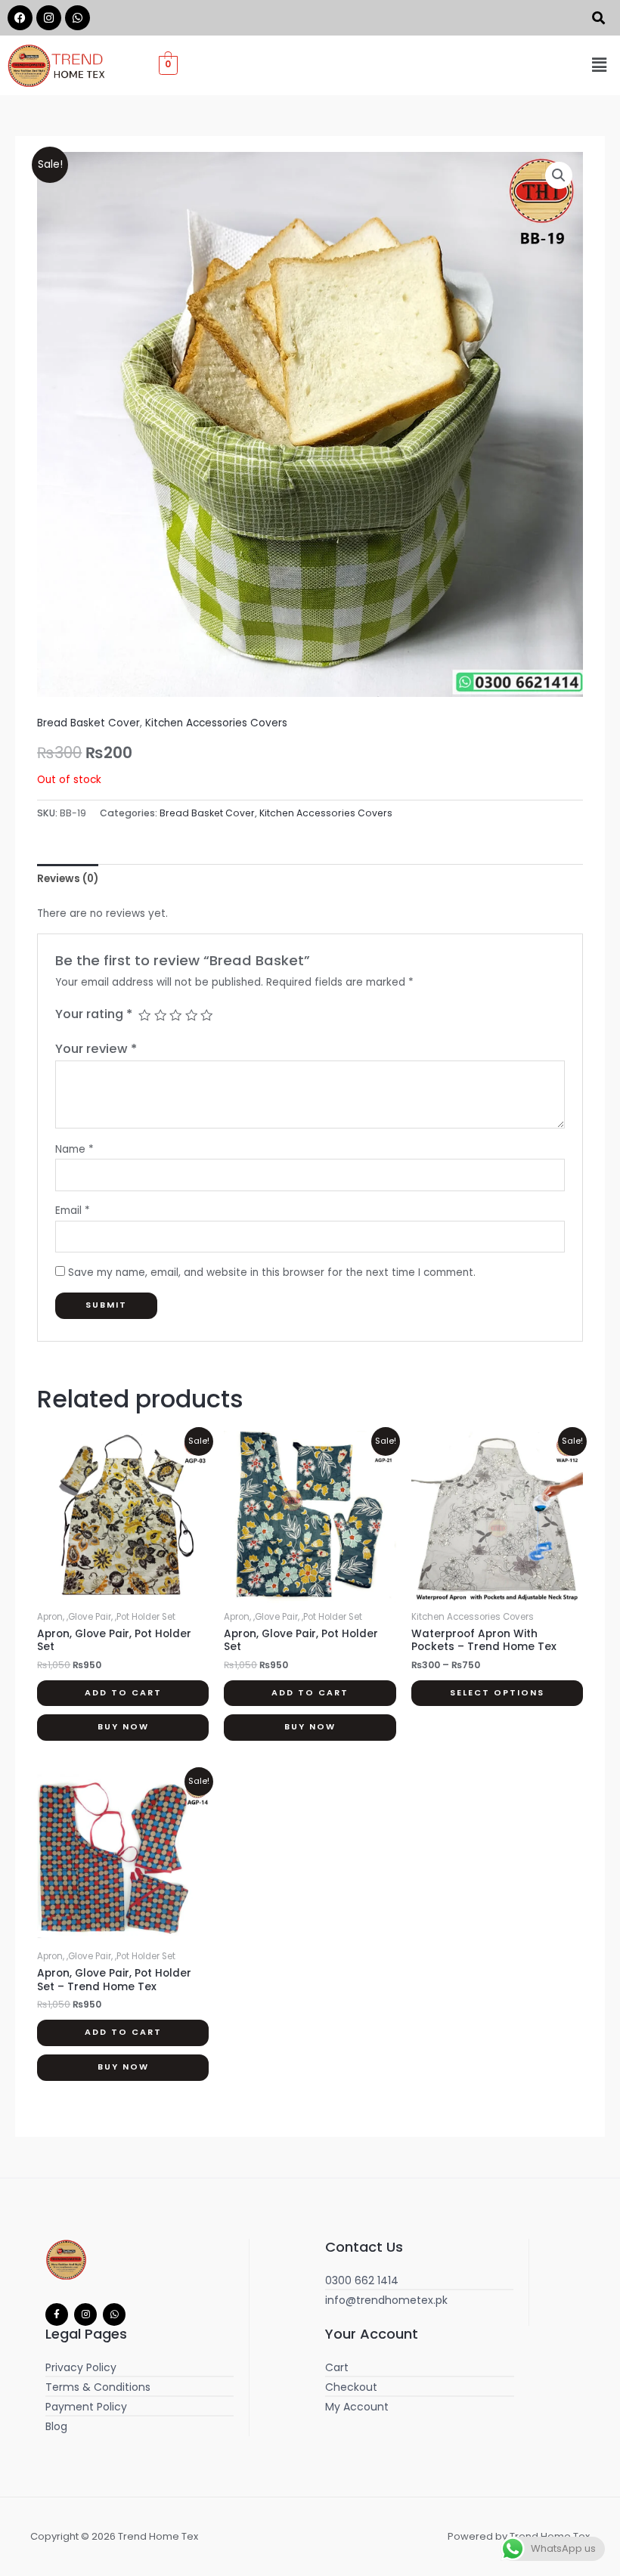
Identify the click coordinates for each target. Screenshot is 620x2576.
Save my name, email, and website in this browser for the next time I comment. (272, 1273)
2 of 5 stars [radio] (160, 1015)
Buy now (123, 1727)
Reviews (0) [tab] (68, 879)
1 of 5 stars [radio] (144, 1015)
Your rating (94, 1014)
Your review (96, 1049)
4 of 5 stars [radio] (191, 1015)
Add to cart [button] (123, 1693)
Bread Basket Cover (88, 723)
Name (74, 1149)
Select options (497, 1693)
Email (73, 1211)
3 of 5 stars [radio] (175, 1015)
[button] (600, 65)
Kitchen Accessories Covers (216, 723)
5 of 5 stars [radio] (206, 1015)
